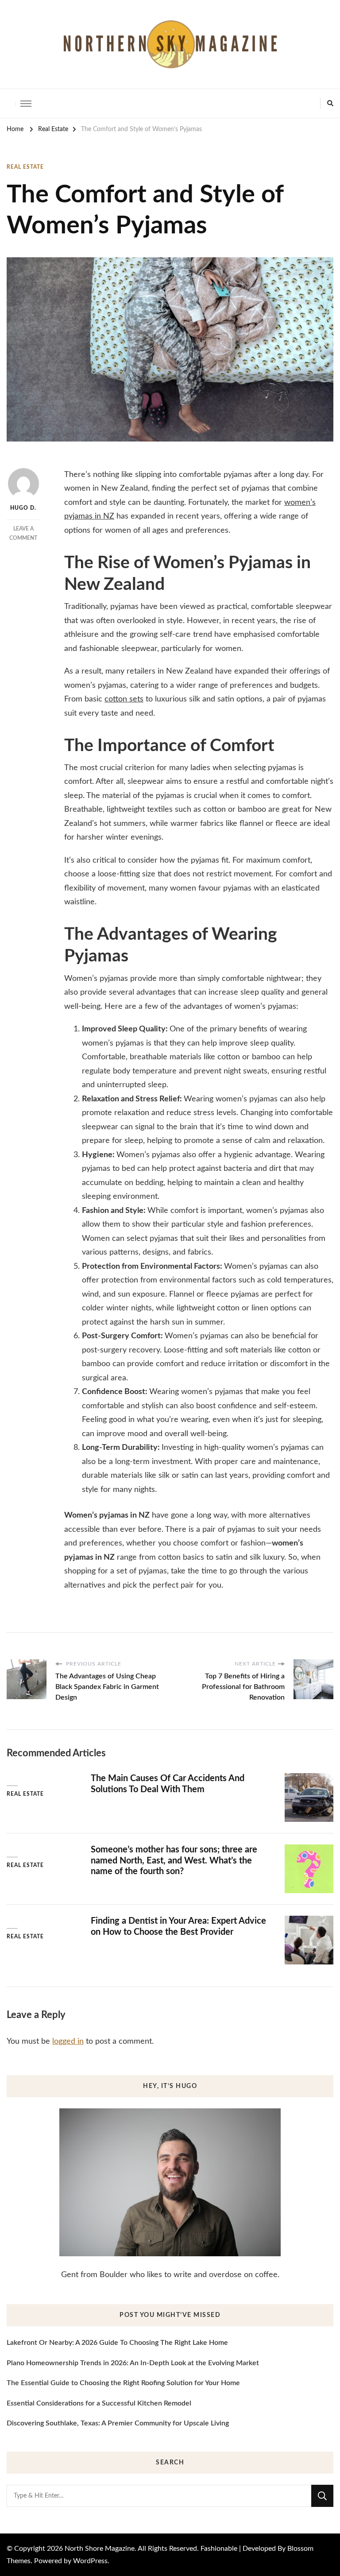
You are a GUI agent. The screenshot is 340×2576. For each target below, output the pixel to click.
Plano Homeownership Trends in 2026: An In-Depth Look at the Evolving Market (133, 2363)
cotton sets (124, 699)
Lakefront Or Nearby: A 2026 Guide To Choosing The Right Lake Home (117, 2343)
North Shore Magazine (100, 2549)
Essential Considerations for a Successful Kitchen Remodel (99, 2403)
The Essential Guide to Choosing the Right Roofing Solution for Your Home (123, 2383)
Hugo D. (23, 508)
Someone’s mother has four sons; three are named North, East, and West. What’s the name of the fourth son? (174, 1861)
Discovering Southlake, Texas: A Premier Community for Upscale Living (118, 2423)
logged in (68, 2041)
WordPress (90, 2561)
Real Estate (25, 167)
